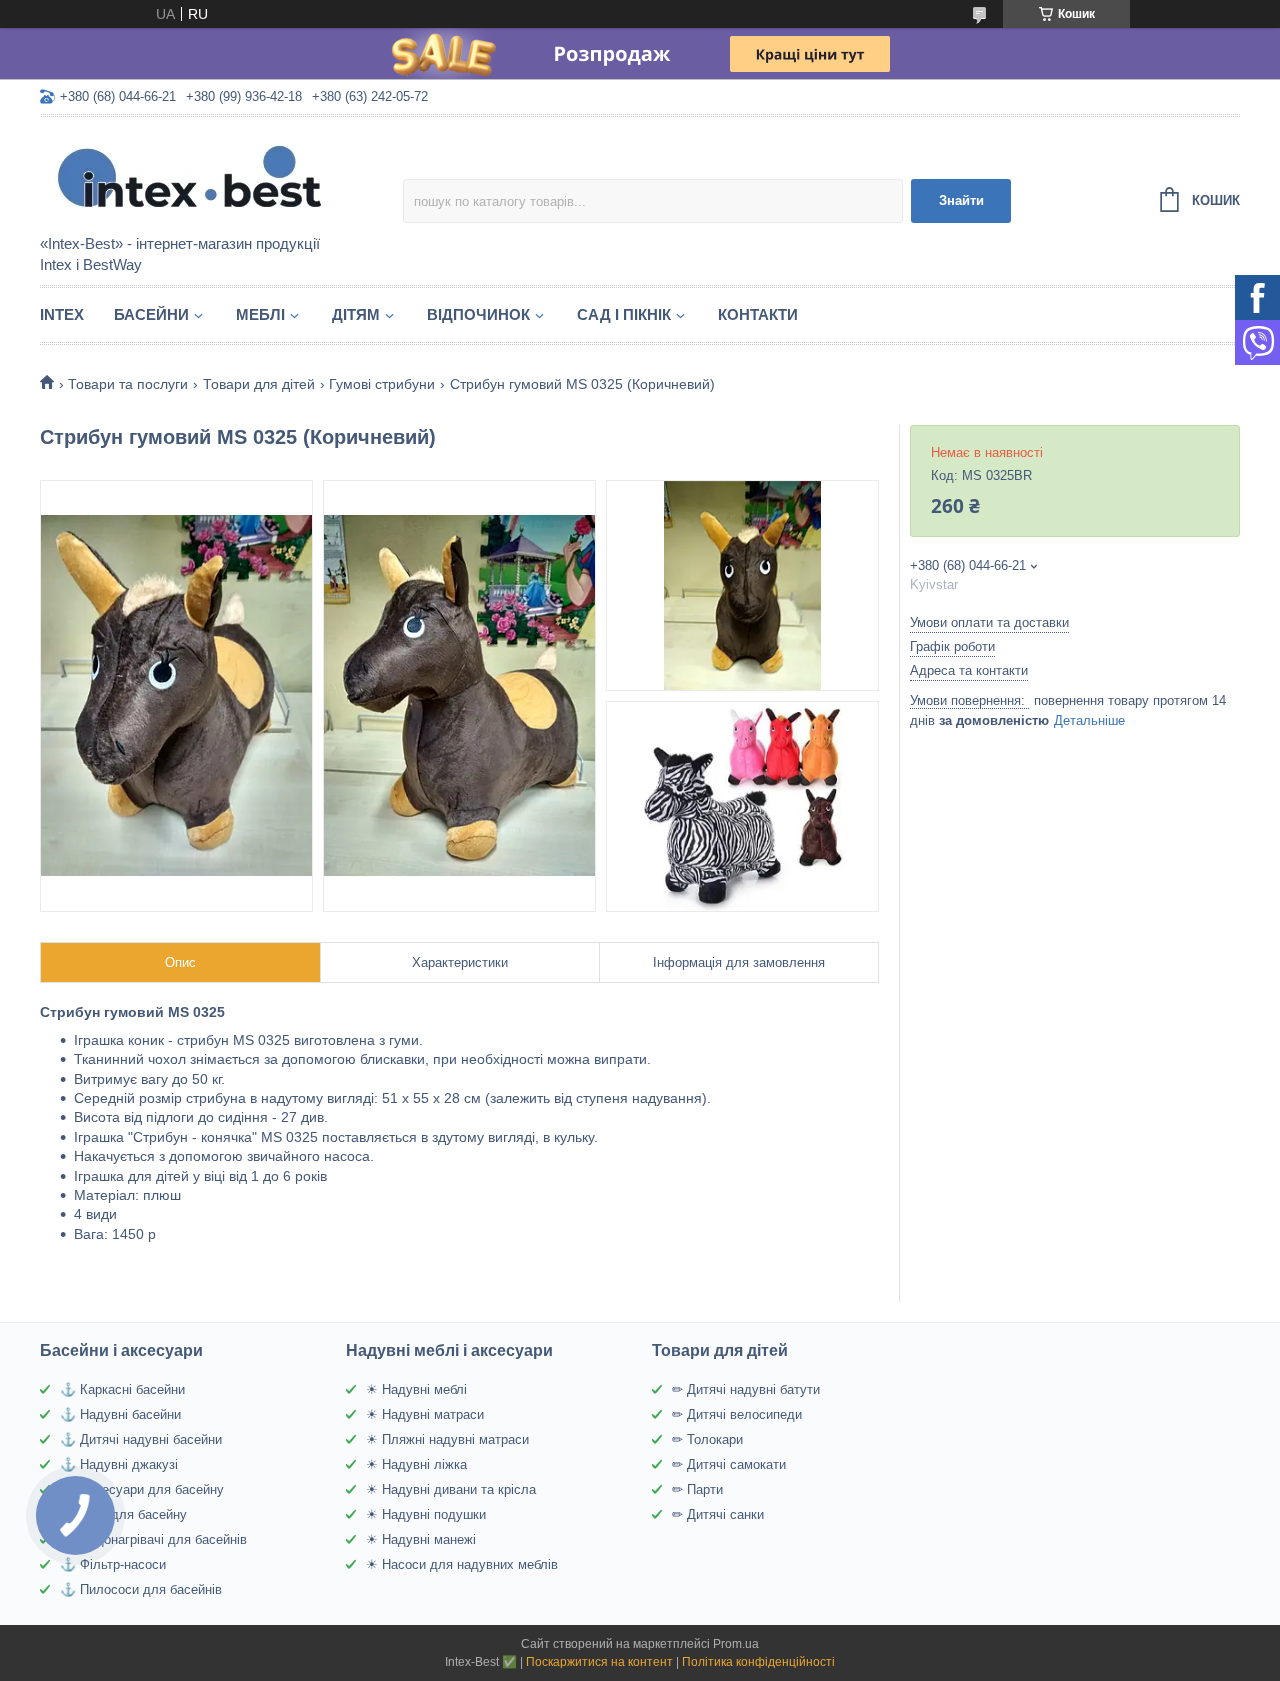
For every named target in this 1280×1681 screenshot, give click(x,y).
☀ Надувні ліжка (416, 1464)
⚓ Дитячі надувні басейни (141, 1439)
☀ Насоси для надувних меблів (462, 1564)
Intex (62, 314)
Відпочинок (478, 314)
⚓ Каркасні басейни (122, 1389)
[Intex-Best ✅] (215, 177)
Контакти (758, 314)
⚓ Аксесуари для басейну (142, 1489)
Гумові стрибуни (382, 384)
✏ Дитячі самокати (729, 1464)
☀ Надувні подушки (426, 1514)
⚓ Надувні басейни (120, 1414)
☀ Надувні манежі (421, 1539)
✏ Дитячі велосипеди (737, 1414)
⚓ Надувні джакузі (119, 1464)
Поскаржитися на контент (599, 1662)
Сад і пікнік (624, 314)
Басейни (151, 314)
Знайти (961, 200)
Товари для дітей (259, 384)
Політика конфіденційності (758, 1662)
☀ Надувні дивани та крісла (451, 1489)
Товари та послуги (128, 384)
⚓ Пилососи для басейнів (141, 1589)
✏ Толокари (707, 1439)
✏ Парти (697, 1489)
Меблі (260, 314)
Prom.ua (736, 1644)
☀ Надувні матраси (425, 1414)
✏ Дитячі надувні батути (746, 1389)
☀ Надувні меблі (416, 1389)
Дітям (356, 314)
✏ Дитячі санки (718, 1514)
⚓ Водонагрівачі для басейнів (153, 1539)
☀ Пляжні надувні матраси (447, 1439)
